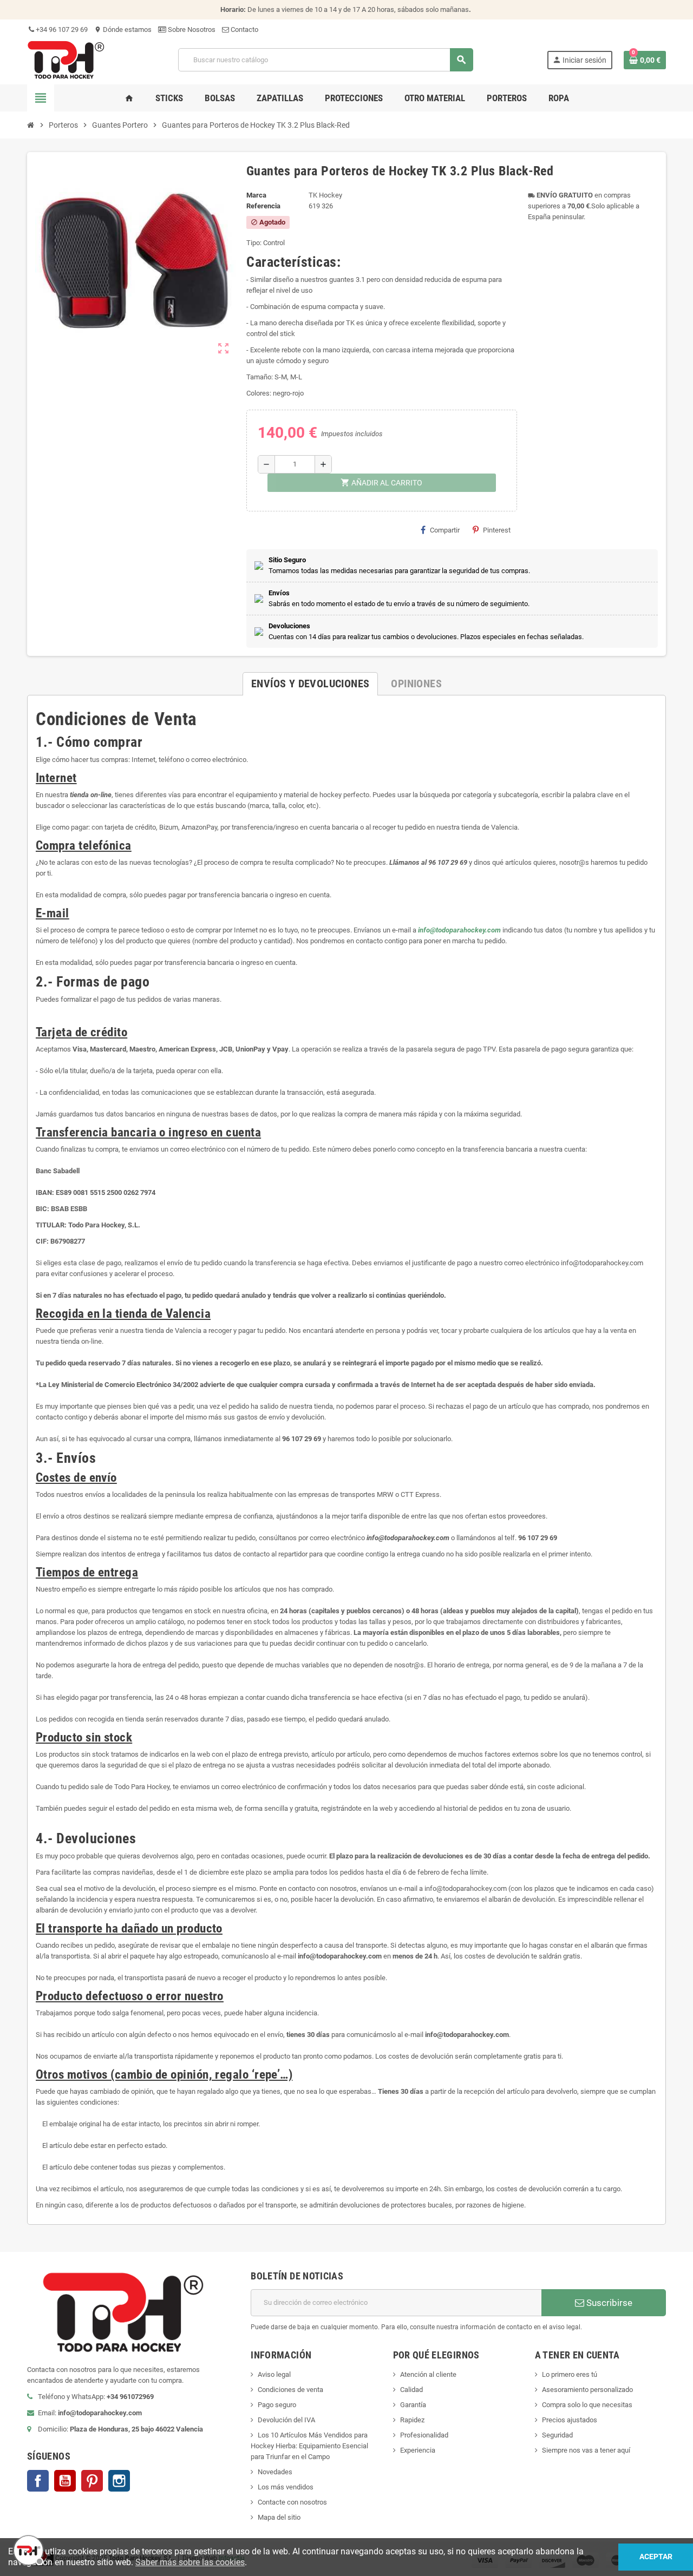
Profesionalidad (424, 2435)
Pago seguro (277, 2405)
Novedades (275, 2472)
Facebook (38, 2481)
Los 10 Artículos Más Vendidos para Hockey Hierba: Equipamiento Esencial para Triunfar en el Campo (309, 2446)
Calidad (411, 2390)
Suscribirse (608, 2303)
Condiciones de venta (290, 2390)
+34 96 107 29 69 (61, 29)
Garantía (413, 2405)
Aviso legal (274, 2374)
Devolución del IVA (286, 2420)
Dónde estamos (123, 29)
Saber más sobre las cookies (190, 2562)
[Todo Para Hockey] (66, 59)
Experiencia (418, 2450)
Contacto (244, 29)
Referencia (263, 206)
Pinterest (497, 530)
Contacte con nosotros (292, 2502)
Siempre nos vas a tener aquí (586, 2450)
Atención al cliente (428, 2374)
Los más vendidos (286, 2487)
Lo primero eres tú (570, 2374)
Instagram (119, 2481)
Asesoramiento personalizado (587, 2390)
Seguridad (557, 2435)
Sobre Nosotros (191, 29)
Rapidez (412, 2420)
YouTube (65, 2481)
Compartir (445, 530)
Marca (256, 195)
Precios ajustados (570, 2420)
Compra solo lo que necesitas (587, 2405)
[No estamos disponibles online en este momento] (27, 2549)
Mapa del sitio (279, 2517)
